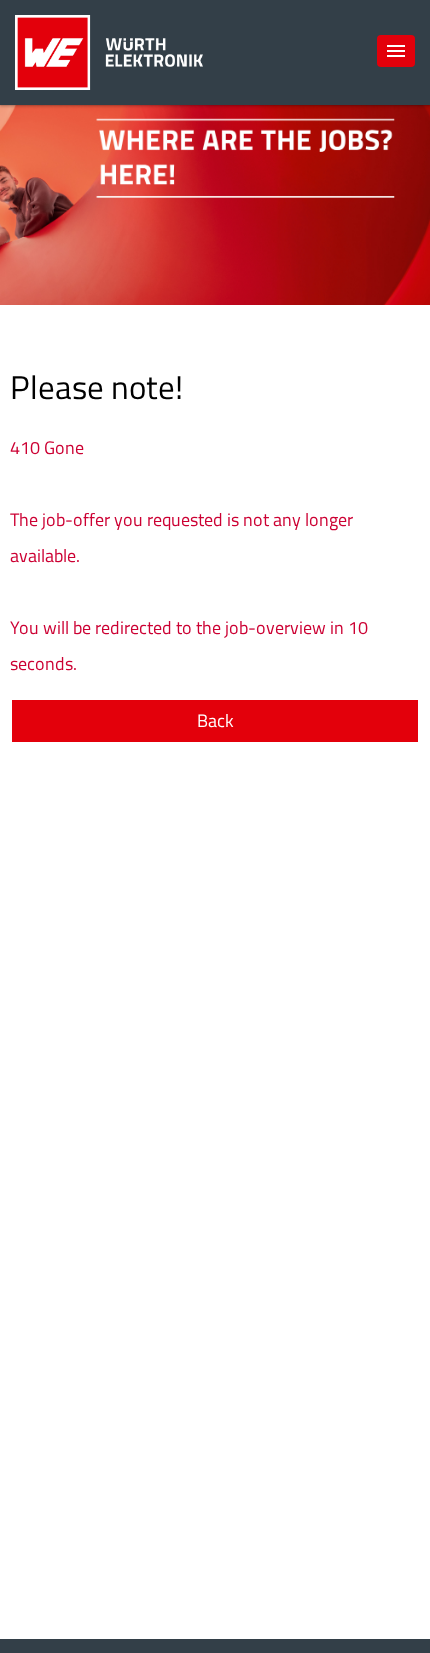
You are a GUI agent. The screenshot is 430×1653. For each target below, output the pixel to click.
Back (215, 720)
